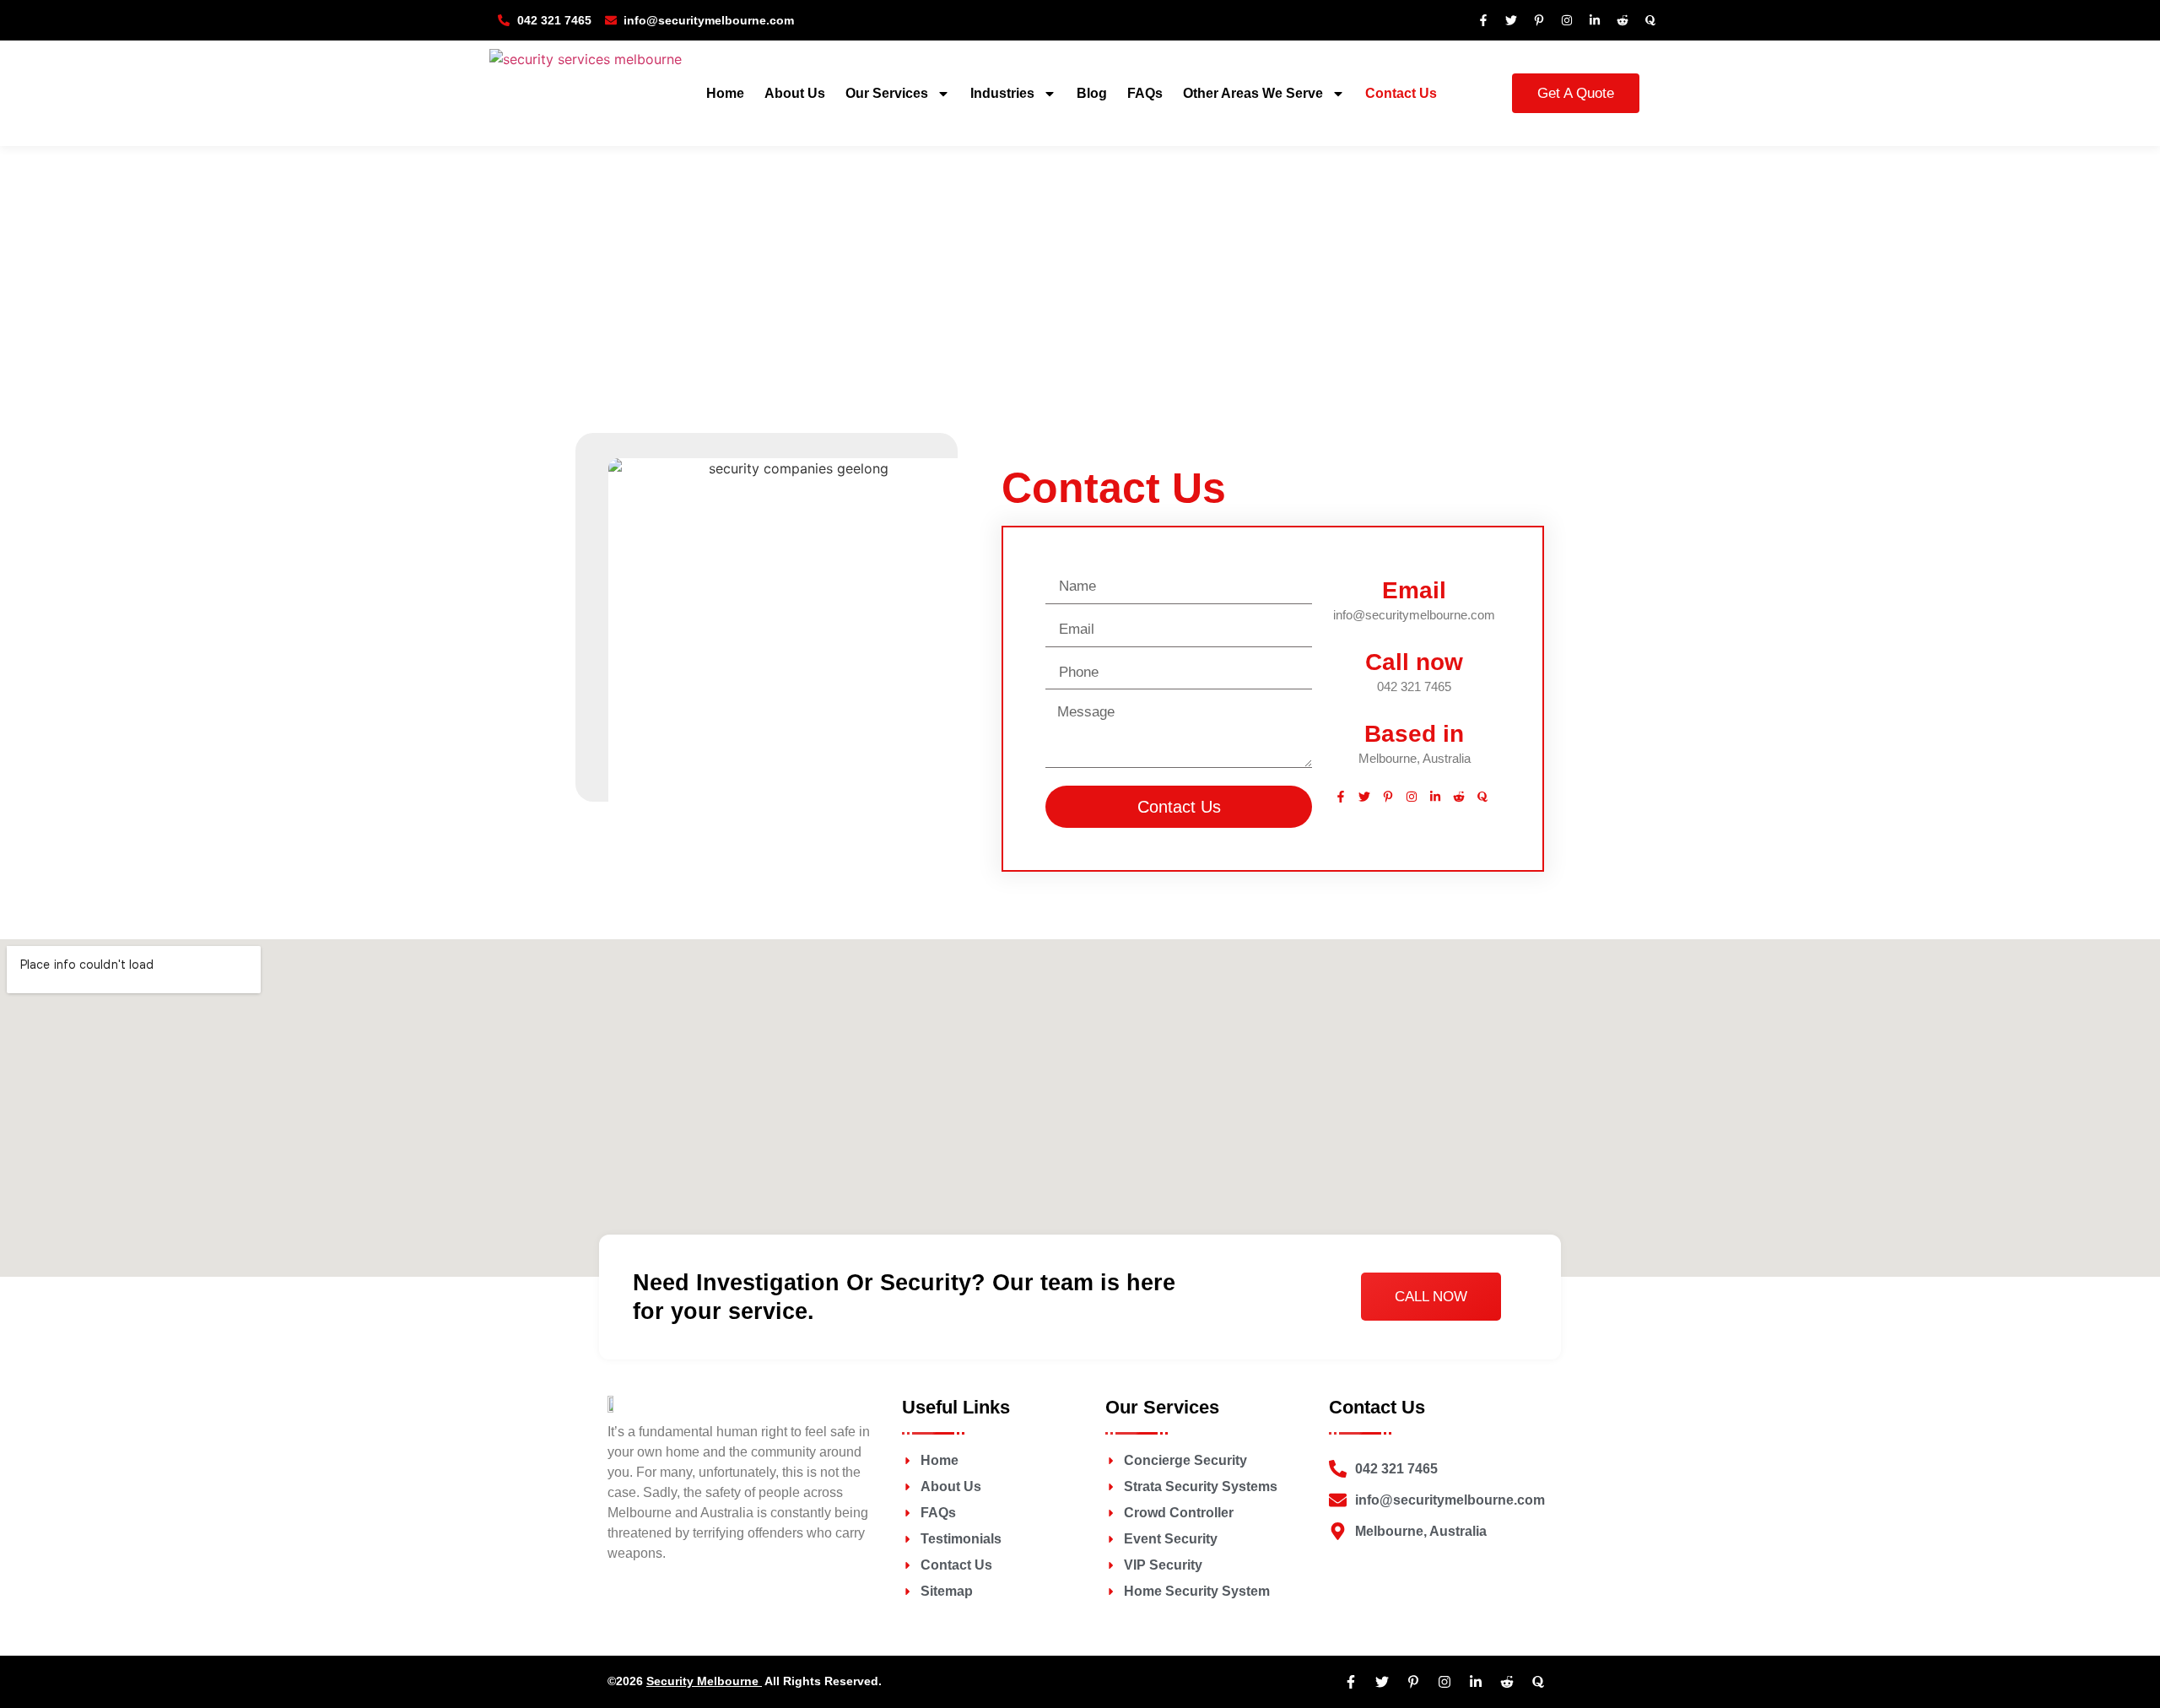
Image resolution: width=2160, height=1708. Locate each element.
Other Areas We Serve (1253, 93)
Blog (1092, 93)
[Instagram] (1567, 20)
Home (725, 93)
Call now (1414, 662)
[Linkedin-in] (1595, 20)
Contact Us (1401, 93)
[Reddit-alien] (1623, 20)
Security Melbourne (704, 1681)
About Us (795, 93)
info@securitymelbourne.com (1414, 615)
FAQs (1145, 93)
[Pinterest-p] (1539, 20)
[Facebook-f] (1483, 20)
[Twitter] (1511, 20)
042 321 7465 (1414, 686)
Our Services (887, 93)
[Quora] (1650, 20)
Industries (1002, 93)
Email (1414, 590)
